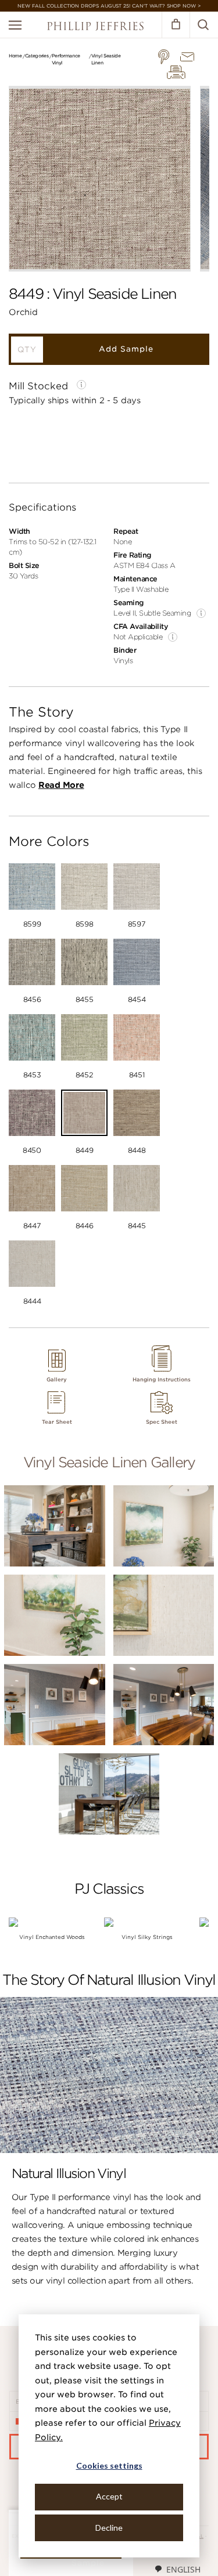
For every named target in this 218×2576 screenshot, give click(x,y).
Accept (109, 2496)
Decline (109, 2528)
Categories (37, 56)
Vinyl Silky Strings (147, 1937)
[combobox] (177, 2569)
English (183, 2569)
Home (15, 56)
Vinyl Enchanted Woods (52, 1937)
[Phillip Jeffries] (95, 28)
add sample (126, 349)
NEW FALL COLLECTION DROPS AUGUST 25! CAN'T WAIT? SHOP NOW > (109, 6)
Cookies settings (109, 2465)
